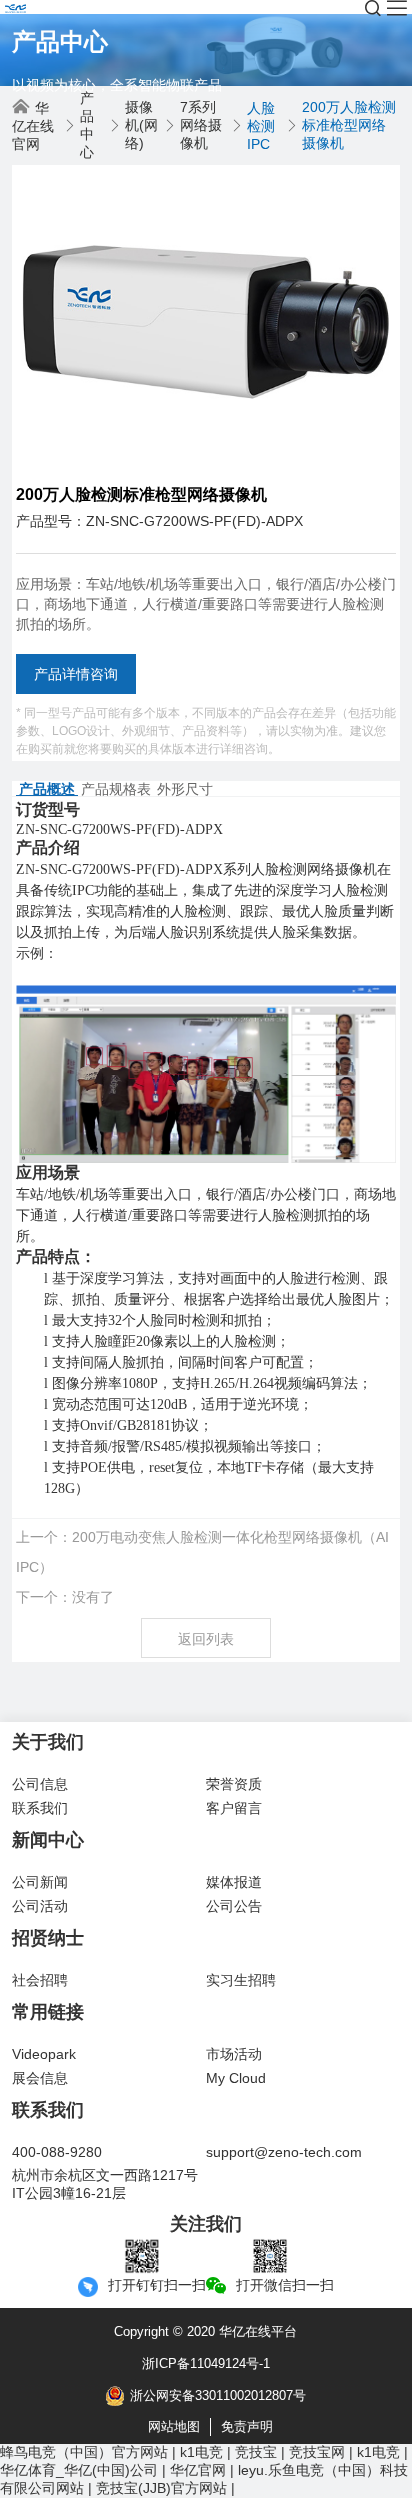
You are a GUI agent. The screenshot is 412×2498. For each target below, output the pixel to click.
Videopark (44, 2054)
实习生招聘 (241, 1980)
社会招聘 (40, 1980)
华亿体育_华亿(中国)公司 (79, 2470)
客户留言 (234, 1808)
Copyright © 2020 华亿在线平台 (205, 2331)
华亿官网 (198, 2470)
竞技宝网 (317, 2452)
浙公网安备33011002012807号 (218, 2395)
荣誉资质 (234, 1784)
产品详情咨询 (76, 674)
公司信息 (40, 1784)
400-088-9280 (57, 2152)
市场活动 (234, 2054)
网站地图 (174, 2426)
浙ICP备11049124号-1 (206, 2363)
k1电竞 (201, 2452)
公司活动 (40, 1906)
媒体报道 (234, 1882)
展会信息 (40, 2078)
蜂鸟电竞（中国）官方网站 (84, 2452)
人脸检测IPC (261, 126)
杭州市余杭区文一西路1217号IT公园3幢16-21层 (105, 2184)
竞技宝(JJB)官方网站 (161, 2488)
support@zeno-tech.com (284, 2152)
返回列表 (206, 1639)
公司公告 (234, 1906)
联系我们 (40, 1808)
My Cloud (236, 2078)
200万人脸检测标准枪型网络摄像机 (349, 125)
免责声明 (247, 2426)
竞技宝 (256, 2452)
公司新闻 (40, 1882)
